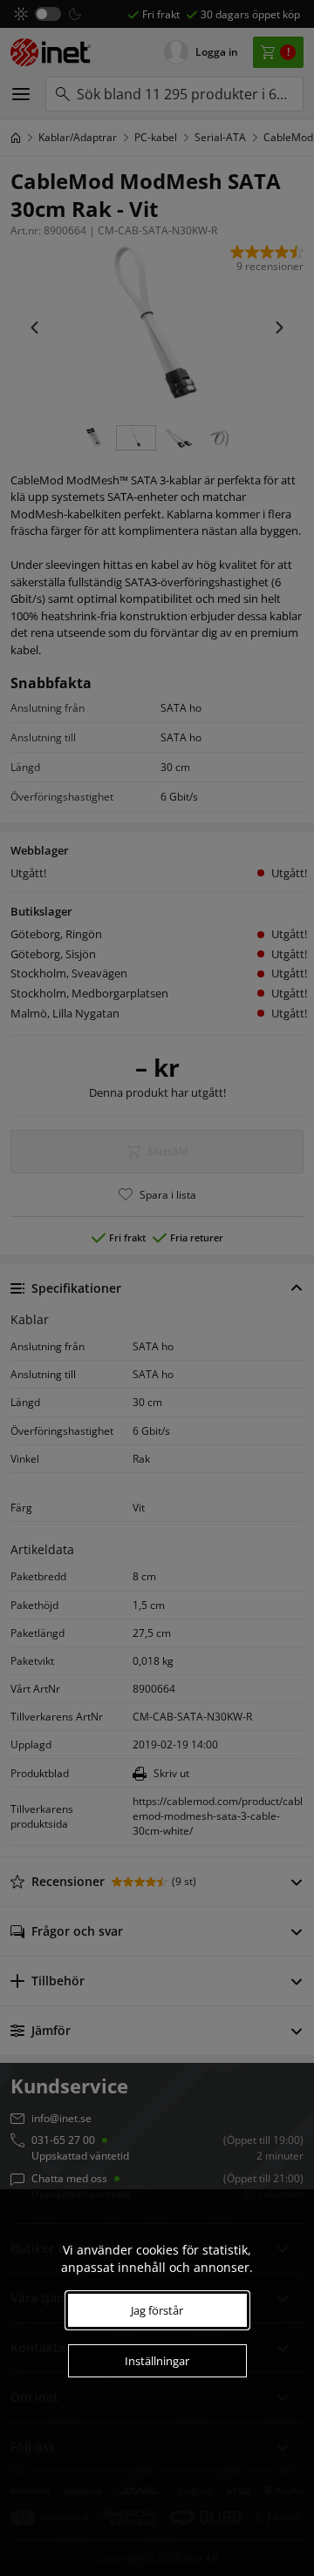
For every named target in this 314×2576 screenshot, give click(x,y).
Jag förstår (157, 2310)
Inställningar (157, 2361)
